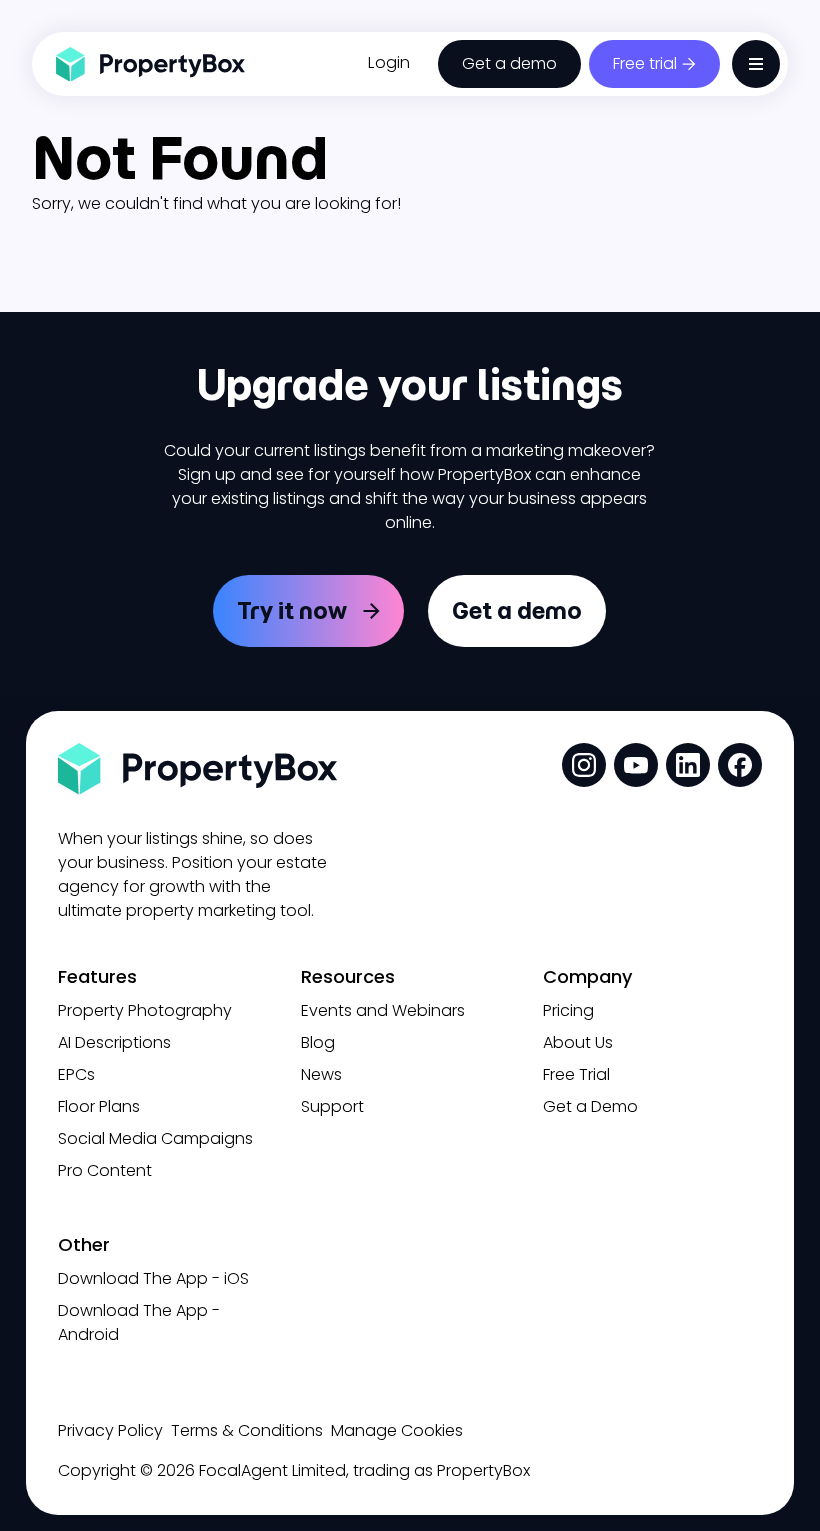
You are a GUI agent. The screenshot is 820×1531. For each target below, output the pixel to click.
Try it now (292, 610)
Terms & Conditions (247, 1430)
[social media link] (584, 765)
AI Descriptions (114, 1042)
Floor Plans (99, 1106)
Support (332, 1106)
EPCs (76, 1074)
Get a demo (509, 63)
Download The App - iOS (153, 1278)
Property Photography (145, 1010)
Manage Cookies (397, 1430)
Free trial (645, 63)
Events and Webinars (383, 1010)
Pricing (568, 1010)
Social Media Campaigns (155, 1138)
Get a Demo (590, 1106)
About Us (578, 1042)
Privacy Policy (110, 1430)
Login (389, 62)
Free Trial (576, 1074)
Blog (318, 1042)
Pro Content (105, 1170)
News (321, 1074)
